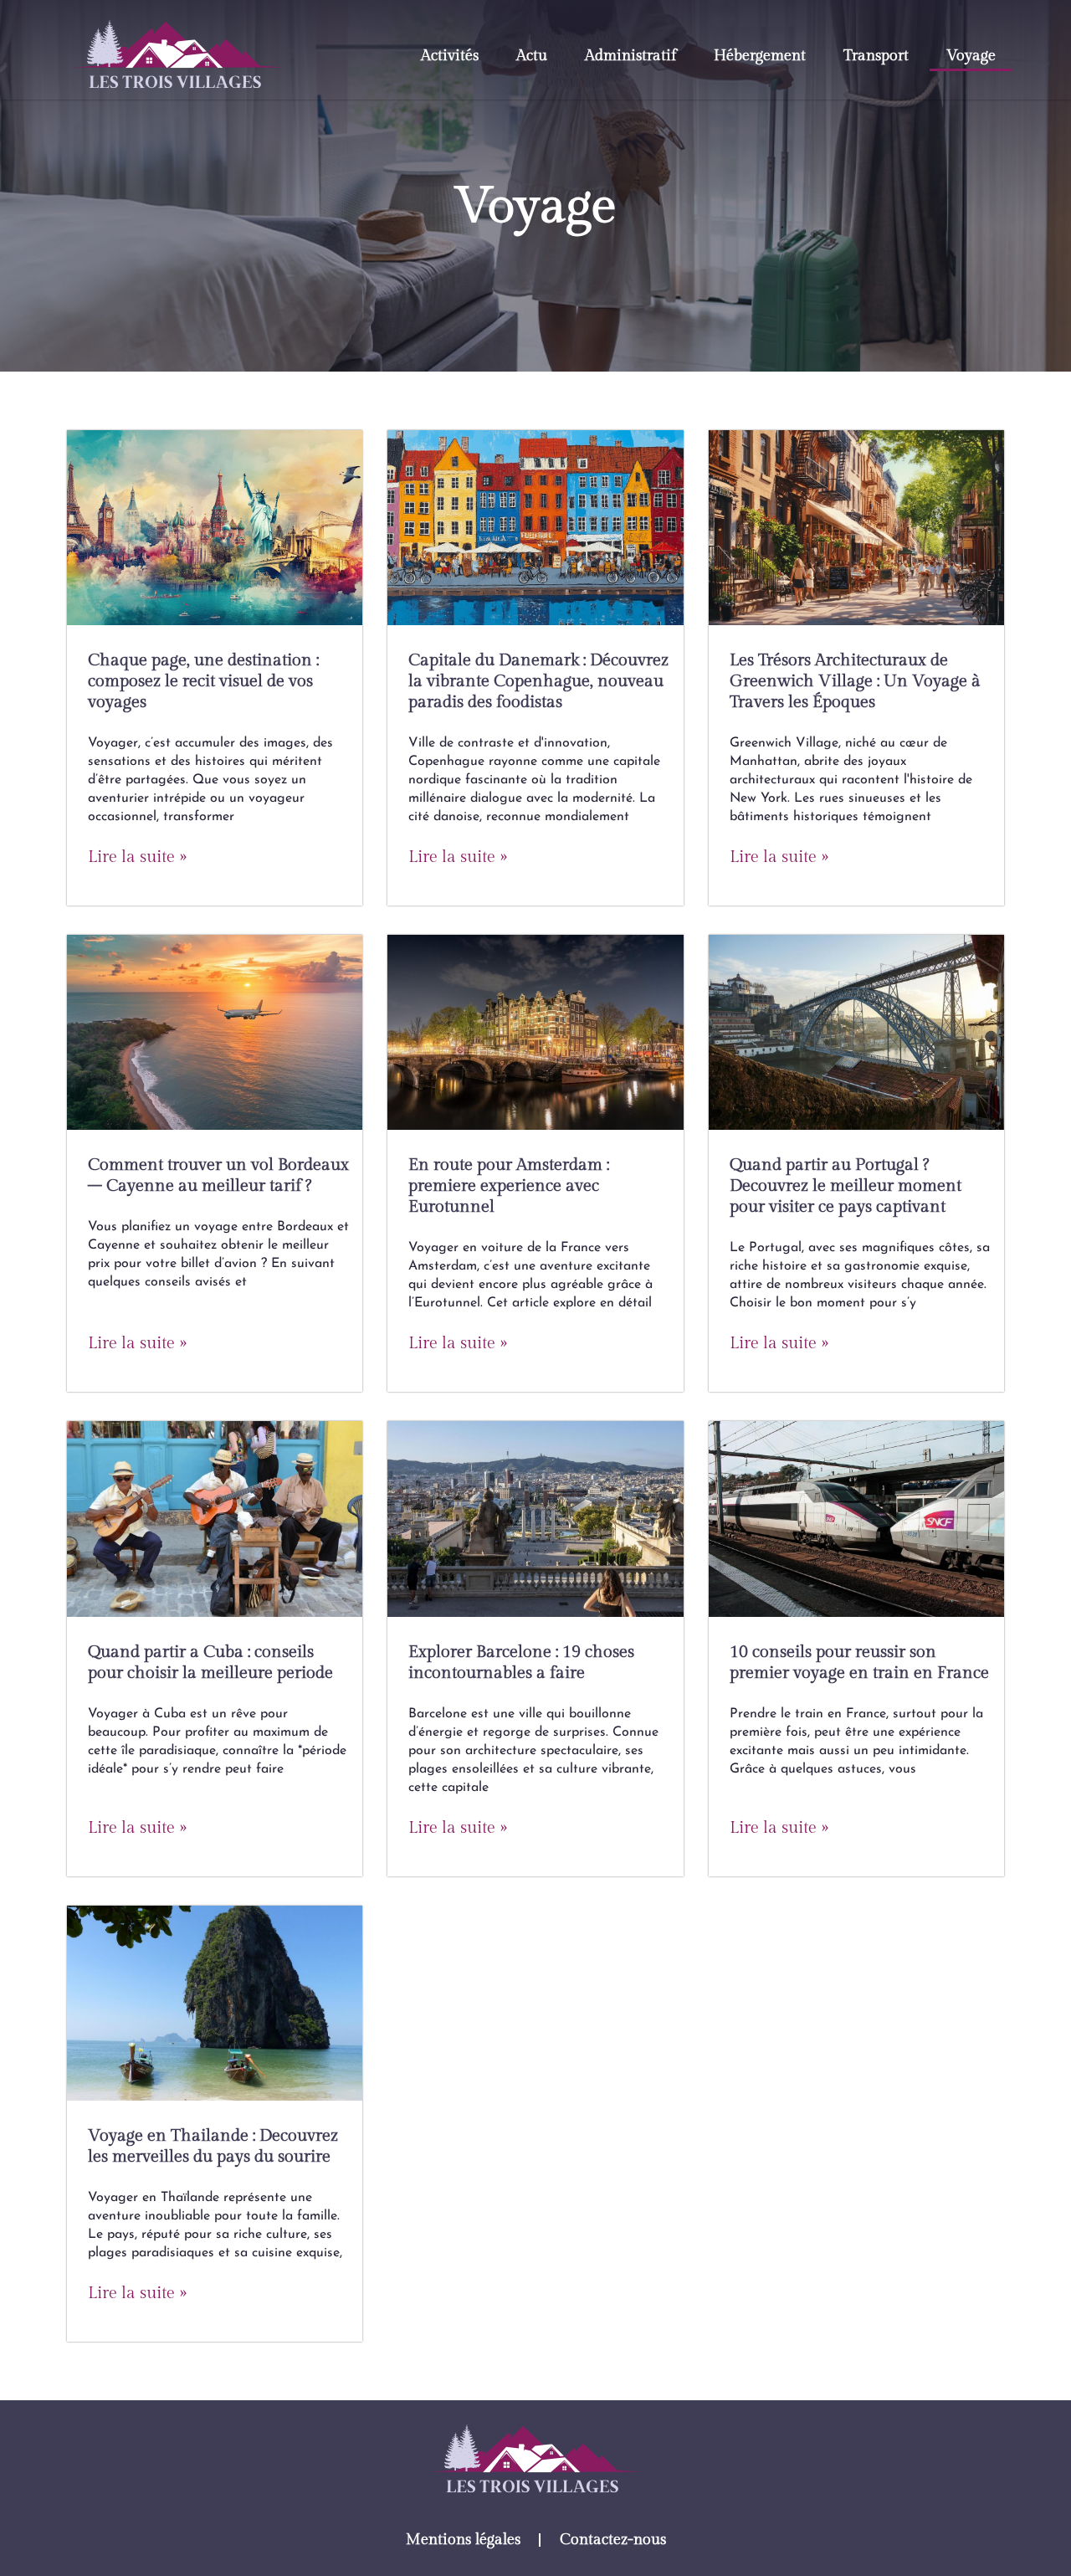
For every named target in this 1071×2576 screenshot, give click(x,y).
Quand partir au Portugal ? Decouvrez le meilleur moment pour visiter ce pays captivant (846, 1186)
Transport (876, 56)
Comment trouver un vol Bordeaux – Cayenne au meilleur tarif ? (218, 1175)
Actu (532, 56)
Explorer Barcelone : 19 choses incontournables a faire (521, 1663)
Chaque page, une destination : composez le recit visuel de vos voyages (203, 681)
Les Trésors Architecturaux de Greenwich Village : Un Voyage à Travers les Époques (855, 681)
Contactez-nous (613, 2540)
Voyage (971, 56)
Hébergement (760, 56)
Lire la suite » (137, 857)
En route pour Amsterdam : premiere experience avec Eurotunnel (509, 1186)
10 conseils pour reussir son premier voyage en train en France (859, 1663)
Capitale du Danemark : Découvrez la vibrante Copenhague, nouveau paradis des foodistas (538, 681)
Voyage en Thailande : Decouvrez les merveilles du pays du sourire (213, 2146)
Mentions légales (463, 2540)
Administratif (630, 56)
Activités (450, 56)
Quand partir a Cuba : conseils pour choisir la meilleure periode (210, 1663)
